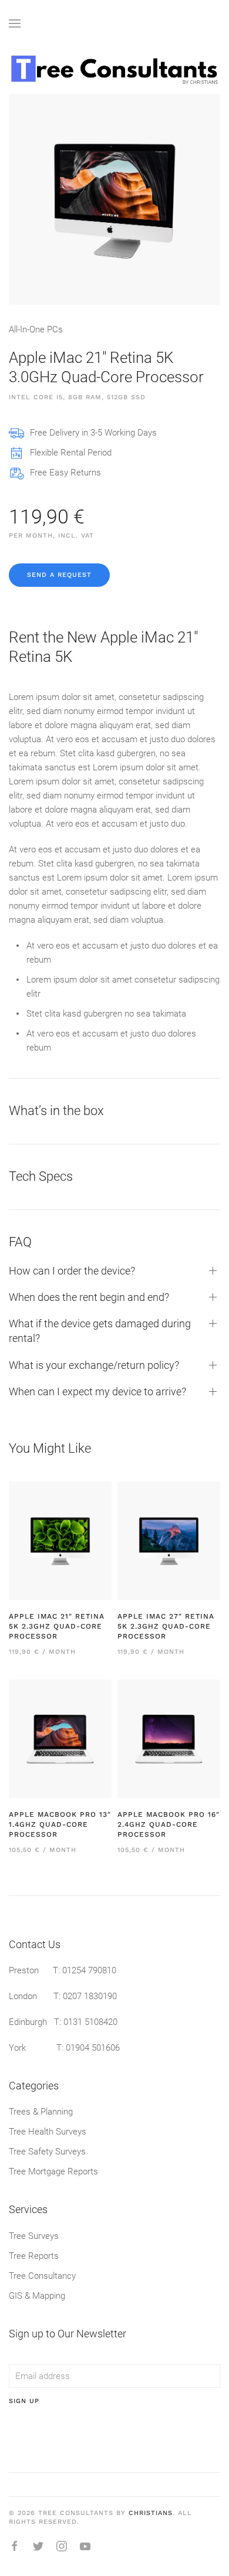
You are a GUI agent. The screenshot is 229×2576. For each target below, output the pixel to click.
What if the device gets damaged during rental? (100, 1331)
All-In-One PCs (36, 329)
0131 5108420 (90, 2022)
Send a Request (59, 575)
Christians (151, 2513)
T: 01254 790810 (85, 1970)
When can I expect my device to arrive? (97, 1391)
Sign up (24, 2401)
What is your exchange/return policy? (94, 1365)
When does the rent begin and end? (89, 1297)
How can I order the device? (72, 1271)
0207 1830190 (90, 1996)
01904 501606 (93, 2048)
